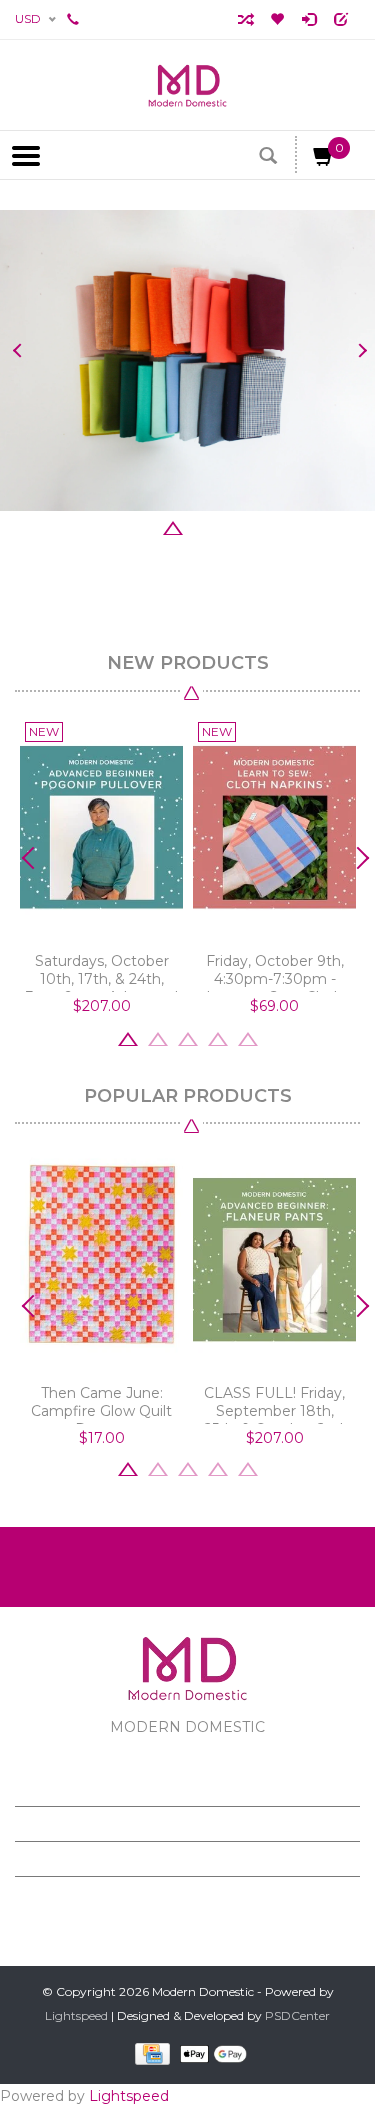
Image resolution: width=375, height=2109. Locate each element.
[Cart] (324, 160)
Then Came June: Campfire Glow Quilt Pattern (101, 1404)
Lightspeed (76, 2015)
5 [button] (233, 526)
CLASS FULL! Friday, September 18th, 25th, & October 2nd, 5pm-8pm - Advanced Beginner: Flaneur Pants (274, 1404)
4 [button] (203, 526)
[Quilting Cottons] (187, 360)
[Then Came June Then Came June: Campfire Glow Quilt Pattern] (101, 1260)
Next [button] (357, 350)
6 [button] (263, 526)
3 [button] (173, 526)
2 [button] (143, 526)
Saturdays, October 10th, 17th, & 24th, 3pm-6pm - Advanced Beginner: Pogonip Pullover (102, 972)
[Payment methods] (148, 2053)
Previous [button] (17, 350)
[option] (187, 360)
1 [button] (113, 526)
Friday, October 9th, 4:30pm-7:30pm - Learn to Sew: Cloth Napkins (275, 972)
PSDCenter (297, 2015)
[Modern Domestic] (188, 85)
